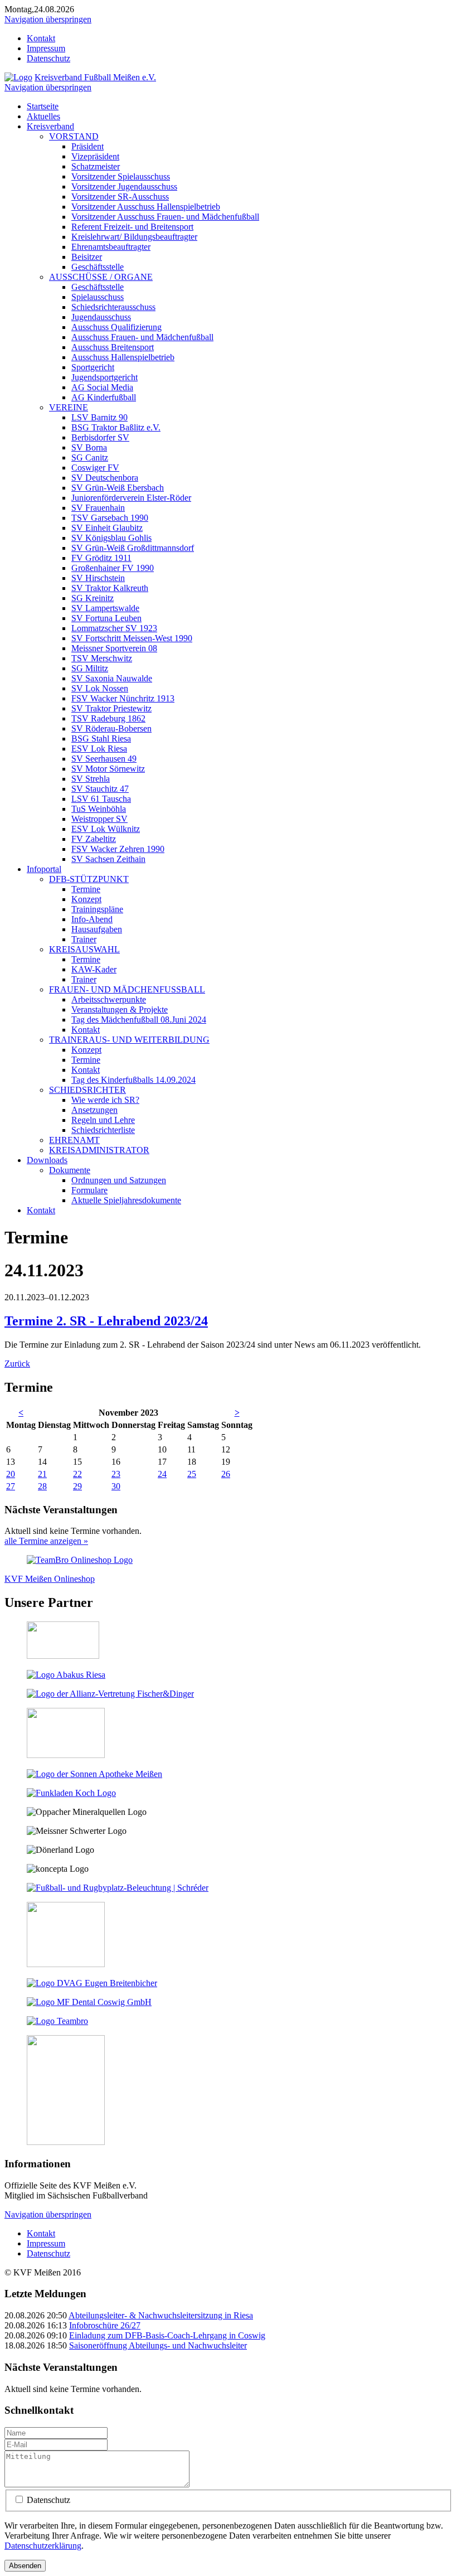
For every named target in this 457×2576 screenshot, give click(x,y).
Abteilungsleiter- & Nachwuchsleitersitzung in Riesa (161, 2315)
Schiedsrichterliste (103, 1130)
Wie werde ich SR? (105, 1100)
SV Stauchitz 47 (100, 789)
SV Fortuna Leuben (106, 618)
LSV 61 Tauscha (101, 799)
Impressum (46, 48)
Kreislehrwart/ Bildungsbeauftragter (134, 237)
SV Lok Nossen (100, 688)
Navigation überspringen (48, 19)
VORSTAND (74, 136)
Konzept (86, 899)
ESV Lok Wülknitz (106, 829)
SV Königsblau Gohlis (111, 538)
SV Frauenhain (98, 508)
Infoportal (44, 869)
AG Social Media (102, 387)
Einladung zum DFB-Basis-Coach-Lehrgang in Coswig (167, 2335)
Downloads (47, 1160)
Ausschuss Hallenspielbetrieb (123, 357)
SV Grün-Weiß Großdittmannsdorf (133, 548)
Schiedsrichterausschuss (113, 307)
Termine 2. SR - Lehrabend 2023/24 (106, 1321)
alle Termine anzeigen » (46, 1541)
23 (116, 1474)
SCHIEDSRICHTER (87, 1090)
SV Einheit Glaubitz (107, 528)
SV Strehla (91, 779)
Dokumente (70, 1170)
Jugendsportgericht (104, 377)
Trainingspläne (97, 909)
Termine (86, 889)
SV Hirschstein (98, 578)
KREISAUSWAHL (84, 949)
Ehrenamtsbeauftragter (111, 247)
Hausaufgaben (97, 929)
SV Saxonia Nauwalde (112, 678)
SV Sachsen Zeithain (108, 859)
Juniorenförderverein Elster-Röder (131, 498)
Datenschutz (48, 58)
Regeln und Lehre (103, 1120)
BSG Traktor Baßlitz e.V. (116, 427)
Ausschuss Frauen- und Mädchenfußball (142, 337)
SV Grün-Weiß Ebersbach (118, 488)
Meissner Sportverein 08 (114, 648)
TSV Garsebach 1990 (110, 518)
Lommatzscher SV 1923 (114, 628)
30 (116, 1486)
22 (77, 1474)
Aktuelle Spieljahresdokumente (126, 1200)
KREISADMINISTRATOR (99, 1150)
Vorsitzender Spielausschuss (121, 176)
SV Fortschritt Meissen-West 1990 (132, 638)
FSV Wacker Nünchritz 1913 (123, 698)
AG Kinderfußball (104, 397)
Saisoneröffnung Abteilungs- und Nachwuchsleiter (158, 2345)
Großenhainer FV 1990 (113, 568)
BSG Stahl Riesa (101, 739)
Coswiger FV (95, 468)
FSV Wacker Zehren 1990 (118, 849)
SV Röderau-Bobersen (111, 728)
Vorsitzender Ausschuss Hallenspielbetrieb (146, 207)
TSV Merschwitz (102, 658)
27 (11, 1486)
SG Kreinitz (93, 598)
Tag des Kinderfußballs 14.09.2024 (133, 1080)
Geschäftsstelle (98, 267)
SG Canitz (90, 457)
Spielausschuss (98, 297)
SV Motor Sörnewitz (108, 769)
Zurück (17, 1364)
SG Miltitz (90, 668)
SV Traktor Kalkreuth (110, 588)
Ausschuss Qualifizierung (116, 327)
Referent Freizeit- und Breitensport (132, 227)
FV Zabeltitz (94, 839)
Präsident (87, 146)
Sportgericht (93, 367)
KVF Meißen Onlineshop (50, 1579)
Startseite (43, 106)
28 (42, 1486)
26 (226, 1474)
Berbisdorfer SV (100, 437)
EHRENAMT (74, 1140)
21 (42, 1474)
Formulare (89, 1190)
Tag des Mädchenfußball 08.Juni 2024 (139, 1020)
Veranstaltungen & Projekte (120, 1009)
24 (162, 1474)
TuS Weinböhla (99, 809)
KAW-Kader (94, 969)
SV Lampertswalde (105, 608)
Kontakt (41, 38)
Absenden (25, 2566)
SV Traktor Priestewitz (111, 708)
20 (11, 1474)
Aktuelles (43, 116)
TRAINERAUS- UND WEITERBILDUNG (129, 1040)
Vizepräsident (95, 156)
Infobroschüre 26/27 (105, 2325)
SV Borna (89, 447)
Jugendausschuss (101, 317)
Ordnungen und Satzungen (119, 1180)
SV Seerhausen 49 (104, 759)
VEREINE (69, 407)
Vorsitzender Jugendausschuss (124, 187)
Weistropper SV (99, 819)
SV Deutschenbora (105, 478)
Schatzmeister (96, 166)
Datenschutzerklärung (43, 2546)
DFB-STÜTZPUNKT (89, 879)
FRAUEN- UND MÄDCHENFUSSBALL (127, 989)
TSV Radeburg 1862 (108, 718)
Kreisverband (50, 126)
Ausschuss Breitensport (113, 347)
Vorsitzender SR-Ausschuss (120, 197)
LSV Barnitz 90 (99, 417)
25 (192, 1474)
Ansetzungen (94, 1110)
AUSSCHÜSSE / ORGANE (101, 277)
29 (77, 1486)
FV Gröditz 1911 (101, 558)
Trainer (84, 939)
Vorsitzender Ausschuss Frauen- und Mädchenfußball (165, 217)
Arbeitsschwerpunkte (109, 999)
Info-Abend (92, 919)
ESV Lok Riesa (99, 749)
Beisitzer (87, 257)
